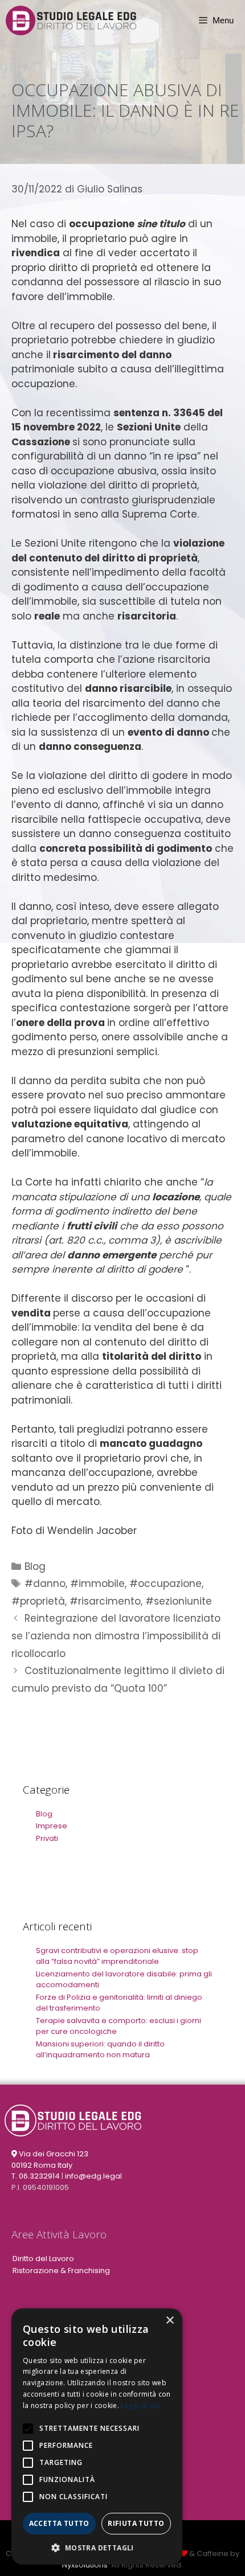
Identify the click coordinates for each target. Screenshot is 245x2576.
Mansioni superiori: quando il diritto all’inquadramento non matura (100, 2050)
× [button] (170, 2321)
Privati (47, 1838)
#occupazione (166, 1584)
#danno (45, 1584)
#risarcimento (105, 1601)
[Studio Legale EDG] (71, 20)
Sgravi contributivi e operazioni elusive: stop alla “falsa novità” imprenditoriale (117, 1956)
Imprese (52, 1826)
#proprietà (38, 1601)
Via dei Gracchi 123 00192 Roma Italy (50, 2159)
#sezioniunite (179, 1601)
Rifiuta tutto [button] (136, 2523)
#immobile (97, 1584)
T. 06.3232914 (36, 2176)
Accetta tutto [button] (59, 2523)
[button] (97, 2548)
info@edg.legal (93, 2176)
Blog (35, 1566)
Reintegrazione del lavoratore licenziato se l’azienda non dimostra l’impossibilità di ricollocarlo (116, 1636)
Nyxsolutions (85, 2565)
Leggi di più (140, 2405)
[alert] (97, 2436)
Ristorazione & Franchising (61, 2271)
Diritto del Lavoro (43, 2259)
